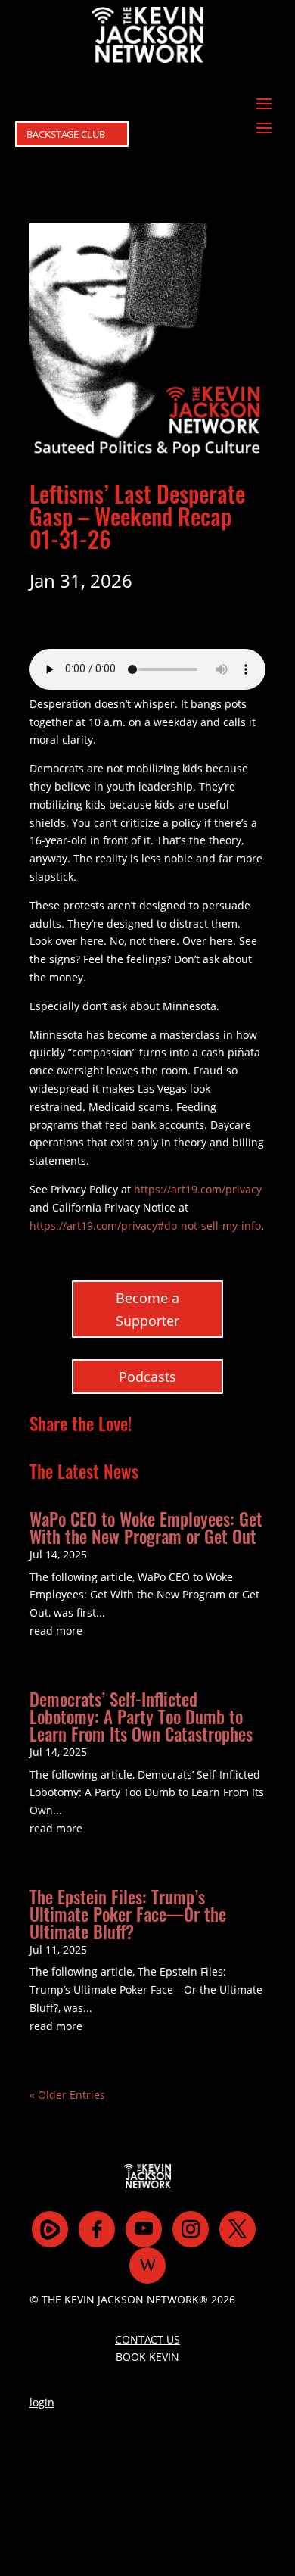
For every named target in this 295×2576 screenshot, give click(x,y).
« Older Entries (67, 2095)
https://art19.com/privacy (198, 1189)
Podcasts (147, 1377)
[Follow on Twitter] (238, 2229)
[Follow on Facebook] (97, 2229)
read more (56, 1631)
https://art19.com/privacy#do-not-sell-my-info (145, 1226)
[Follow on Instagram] (191, 2229)
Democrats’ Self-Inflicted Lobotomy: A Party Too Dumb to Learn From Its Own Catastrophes (141, 1717)
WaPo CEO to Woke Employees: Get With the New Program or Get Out (146, 1528)
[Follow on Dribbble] (147, 2266)
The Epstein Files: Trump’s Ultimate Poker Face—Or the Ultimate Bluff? (128, 1914)
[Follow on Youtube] (144, 2229)
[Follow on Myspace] (50, 2229)
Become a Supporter (147, 1310)
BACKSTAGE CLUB (66, 134)
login (42, 2402)
